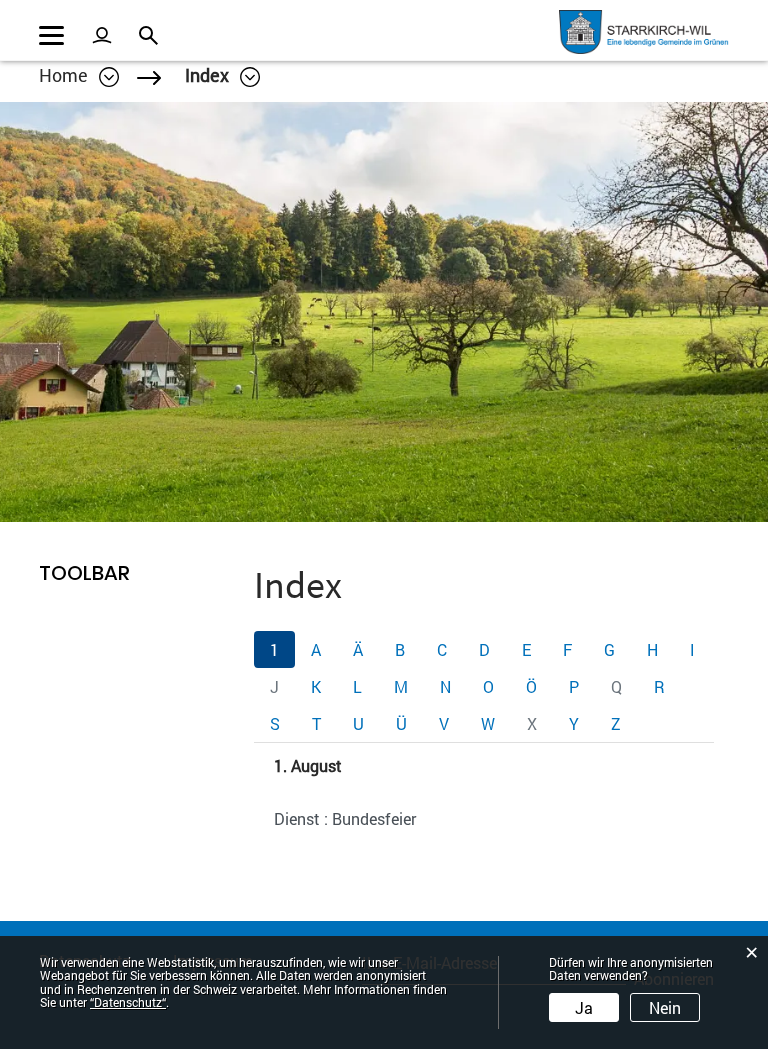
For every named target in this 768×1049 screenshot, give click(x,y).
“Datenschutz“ (128, 1002)
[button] (222, 75)
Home (63, 75)
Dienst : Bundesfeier (345, 818)
